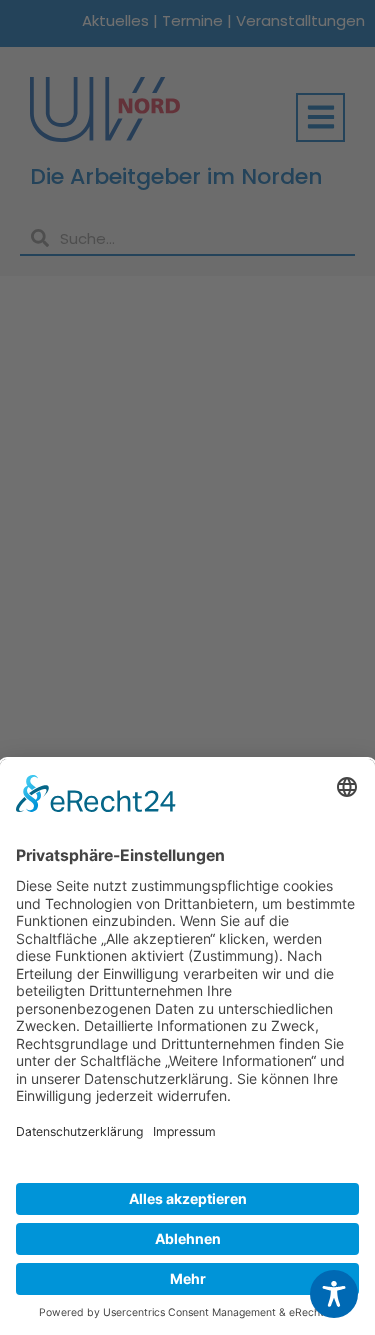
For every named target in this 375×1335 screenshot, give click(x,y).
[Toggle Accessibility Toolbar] (334, 1294)
